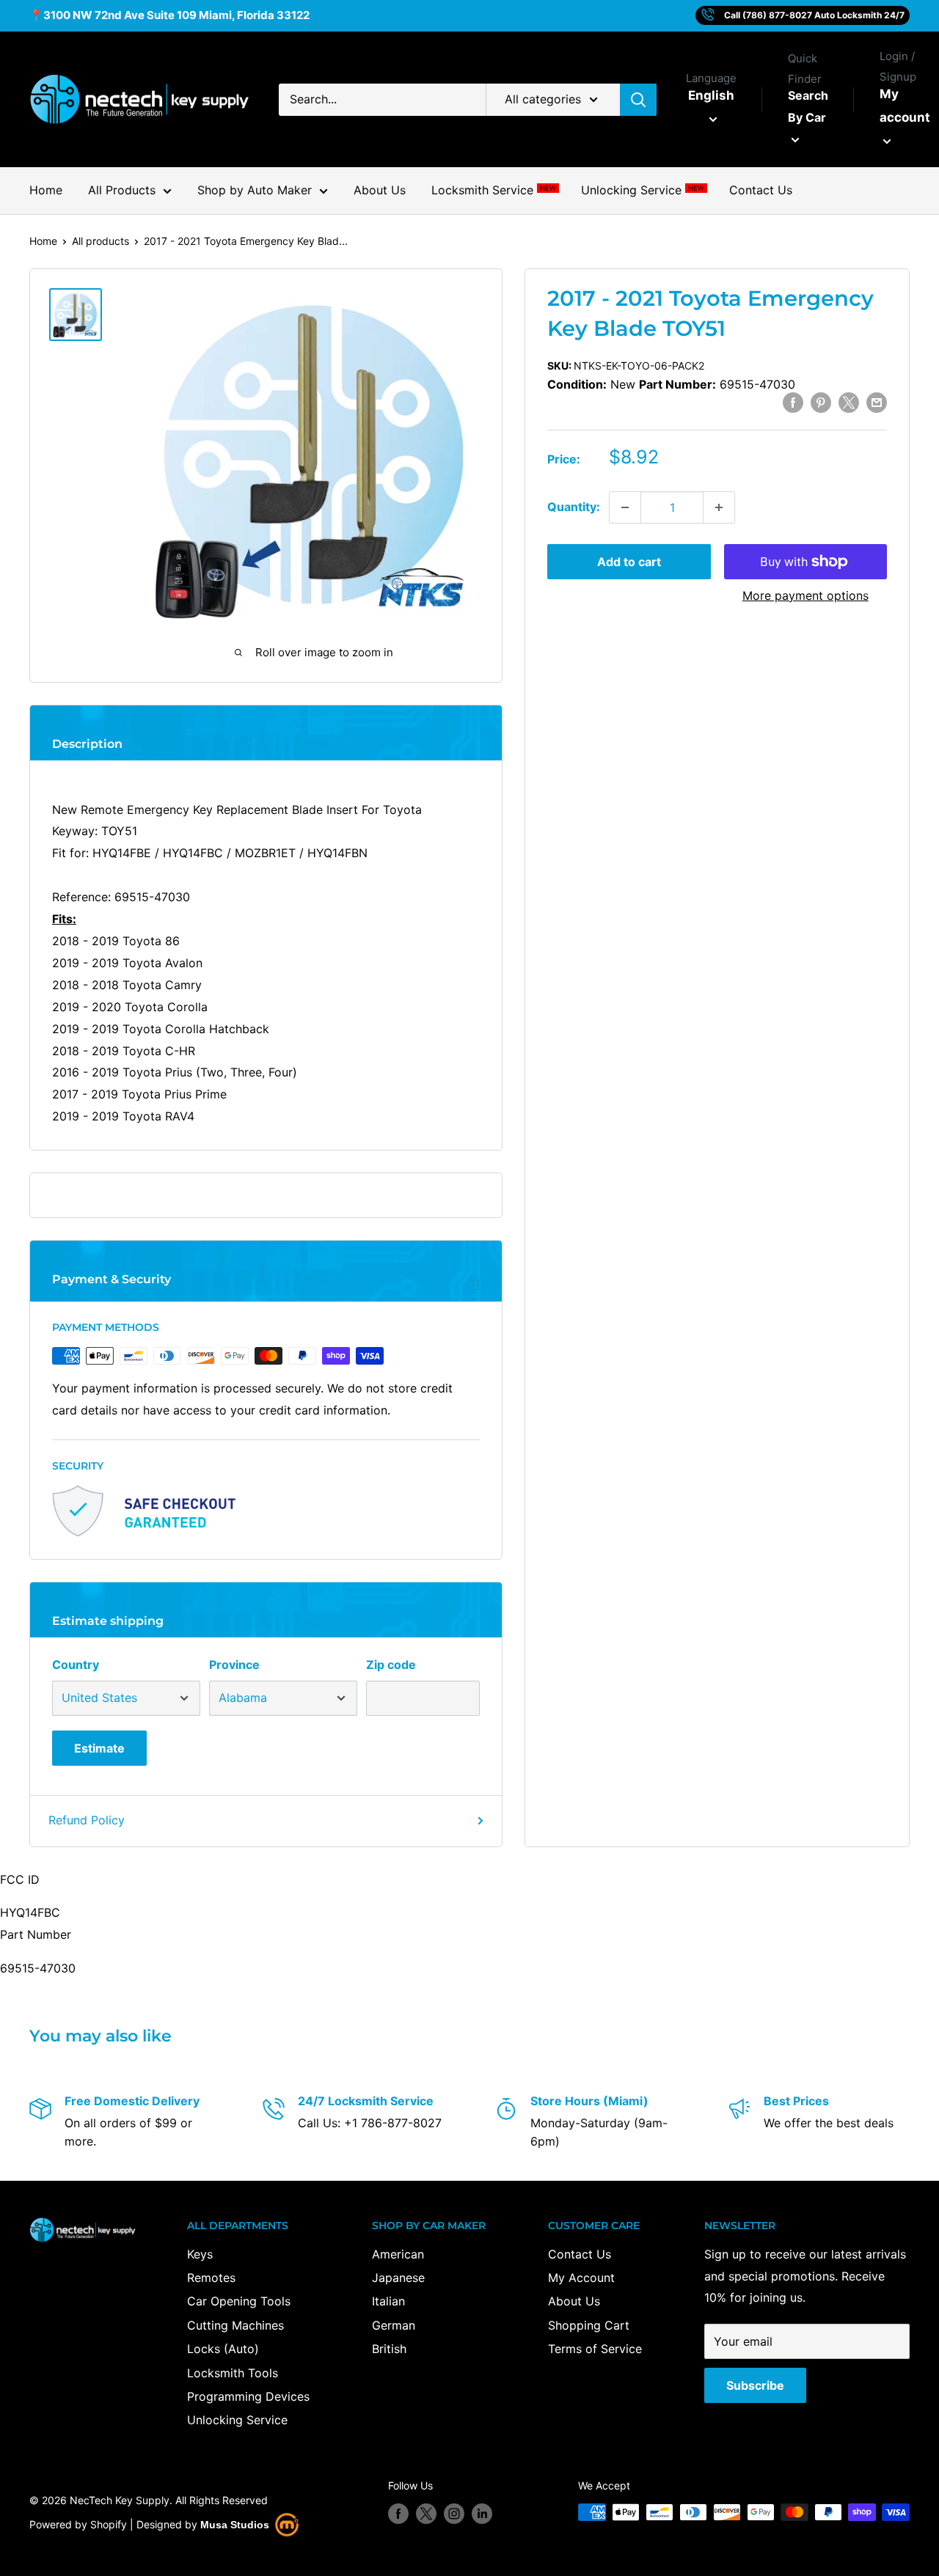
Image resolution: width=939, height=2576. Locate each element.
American (398, 2254)
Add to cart (629, 562)
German (394, 2325)
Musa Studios (235, 2525)
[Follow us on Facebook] (398, 2514)
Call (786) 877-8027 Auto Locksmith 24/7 (814, 15)
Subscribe (755, 2385)
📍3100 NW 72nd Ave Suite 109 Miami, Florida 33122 (169, 15)
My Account (581, 2278)
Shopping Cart (589, 2325)
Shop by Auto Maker (255, 190)
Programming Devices (248, 2396)
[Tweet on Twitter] (849, 403)
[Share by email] (877, 403)
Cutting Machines (235, 2325)
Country (76, 1665)
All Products (122, 190)
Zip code (391, 1665)
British (389, 2349)
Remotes (211, 2278)
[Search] (638, 100)
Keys (200, 2254)
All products (101, 241)
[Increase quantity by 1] (719, 507)
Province (234, 1665)
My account (905, 106)
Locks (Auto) (223, 2349)
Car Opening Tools (239, 2301)
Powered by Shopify (78, 2524)
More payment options (805, 595)
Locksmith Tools (233, 2373)
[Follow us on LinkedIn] (482, 2514)
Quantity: (574, 507)
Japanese (398, 2278)
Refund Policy (87, 1820)
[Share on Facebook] (793, 403)
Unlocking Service (642, 190)
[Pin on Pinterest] (821, 403)
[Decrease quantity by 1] (625, 507)
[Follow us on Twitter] (426, 2514)
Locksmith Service (493, 190)
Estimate (99, 1748)
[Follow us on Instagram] (454, 2514)
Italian (388, 2301)
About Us (380, 190)
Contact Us (761, 190)
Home (46, 190)
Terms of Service (595, 2349)
